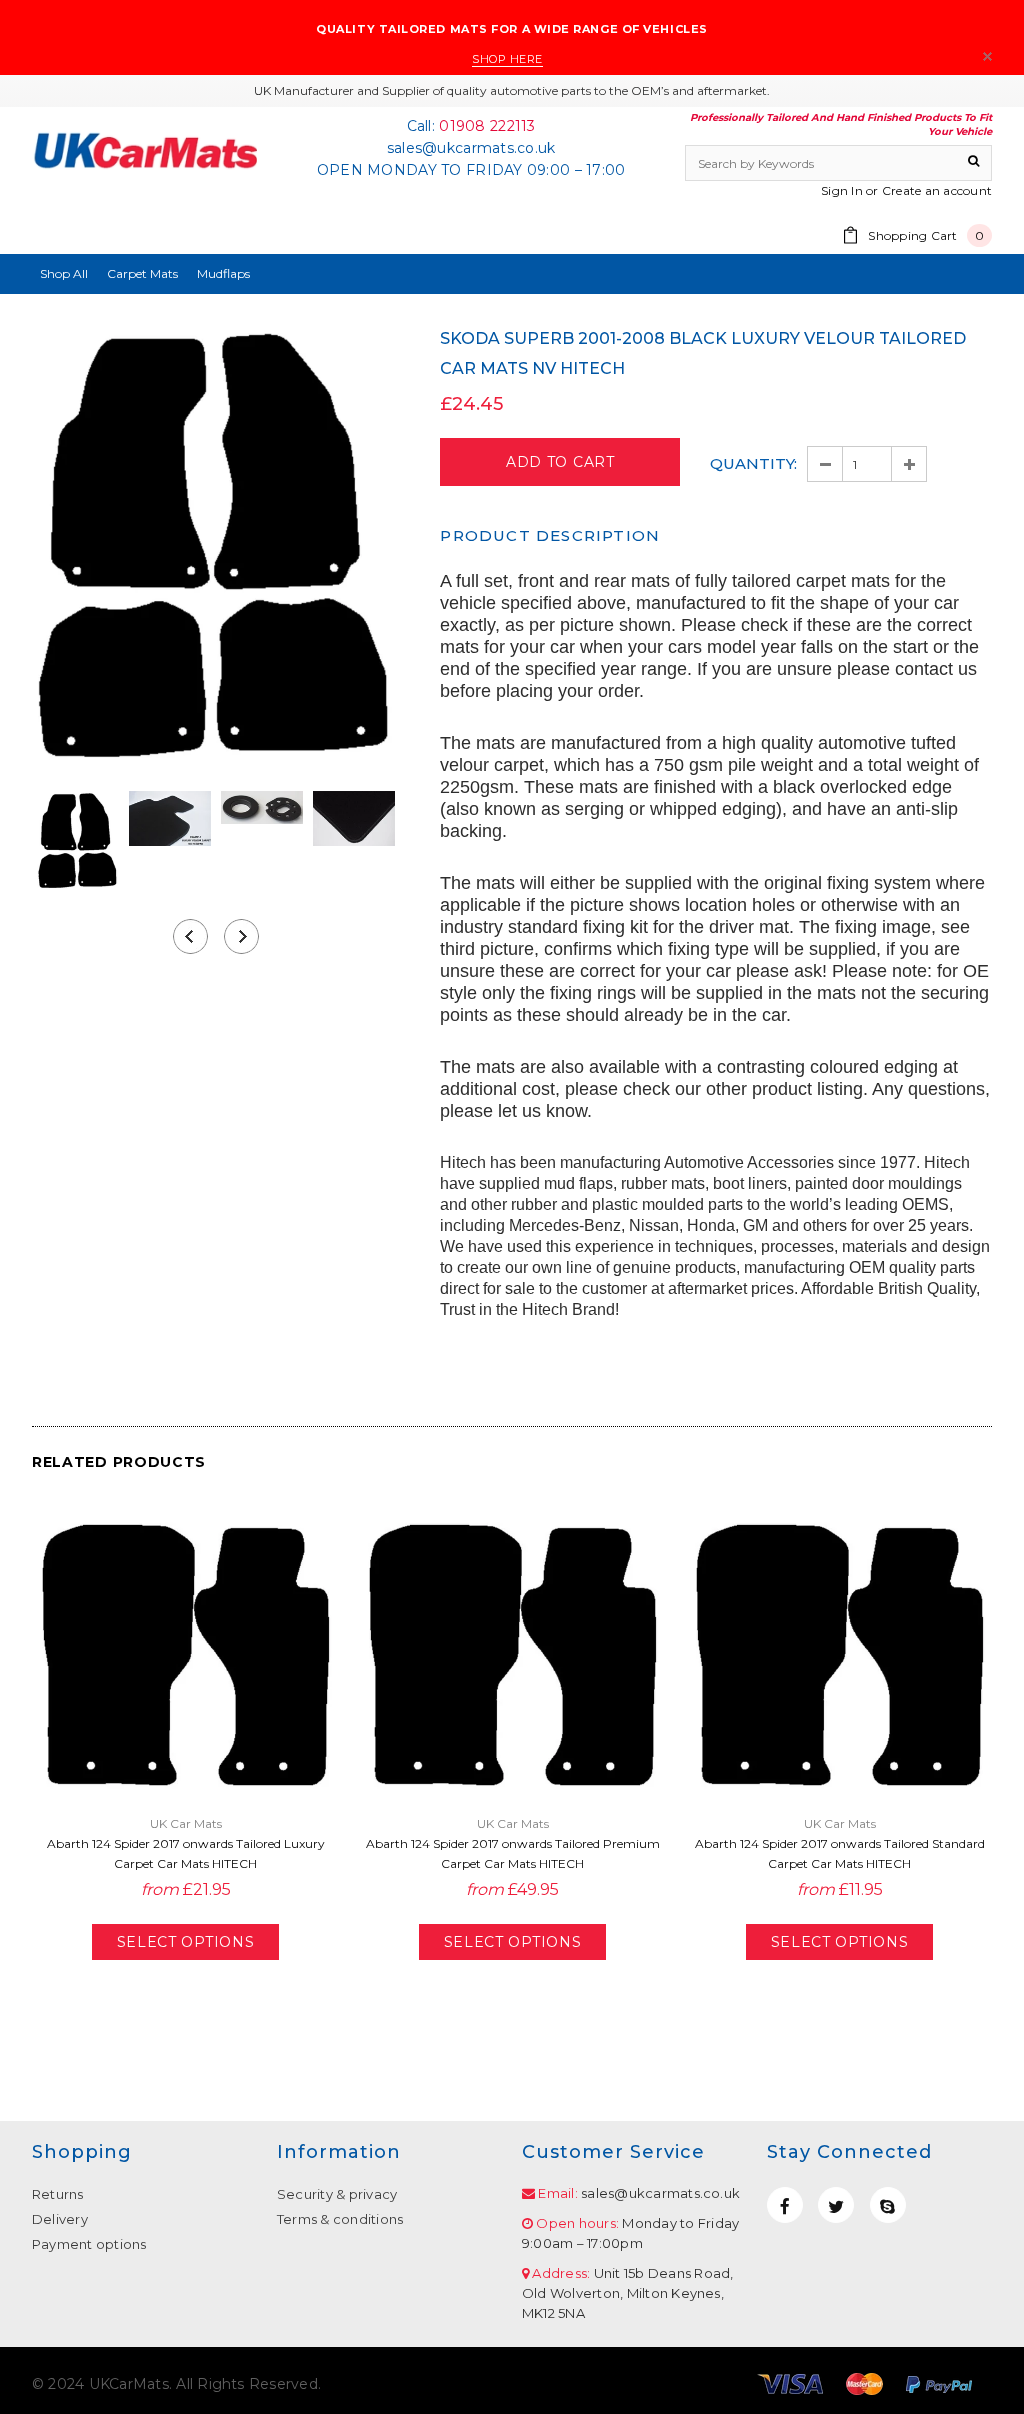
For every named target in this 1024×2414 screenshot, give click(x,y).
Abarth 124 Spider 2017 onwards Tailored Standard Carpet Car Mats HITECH (840, 1853)
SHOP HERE (507, 59)
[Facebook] (785, 2205)
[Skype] (888, 2205)
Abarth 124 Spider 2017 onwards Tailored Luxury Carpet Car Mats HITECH (186, 1853)
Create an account (937, 190)
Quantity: (753, 463)
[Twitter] (836, 2205)
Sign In (842, 190)
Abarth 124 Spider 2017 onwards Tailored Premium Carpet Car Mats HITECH (513, 1853)
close (987, 56)
